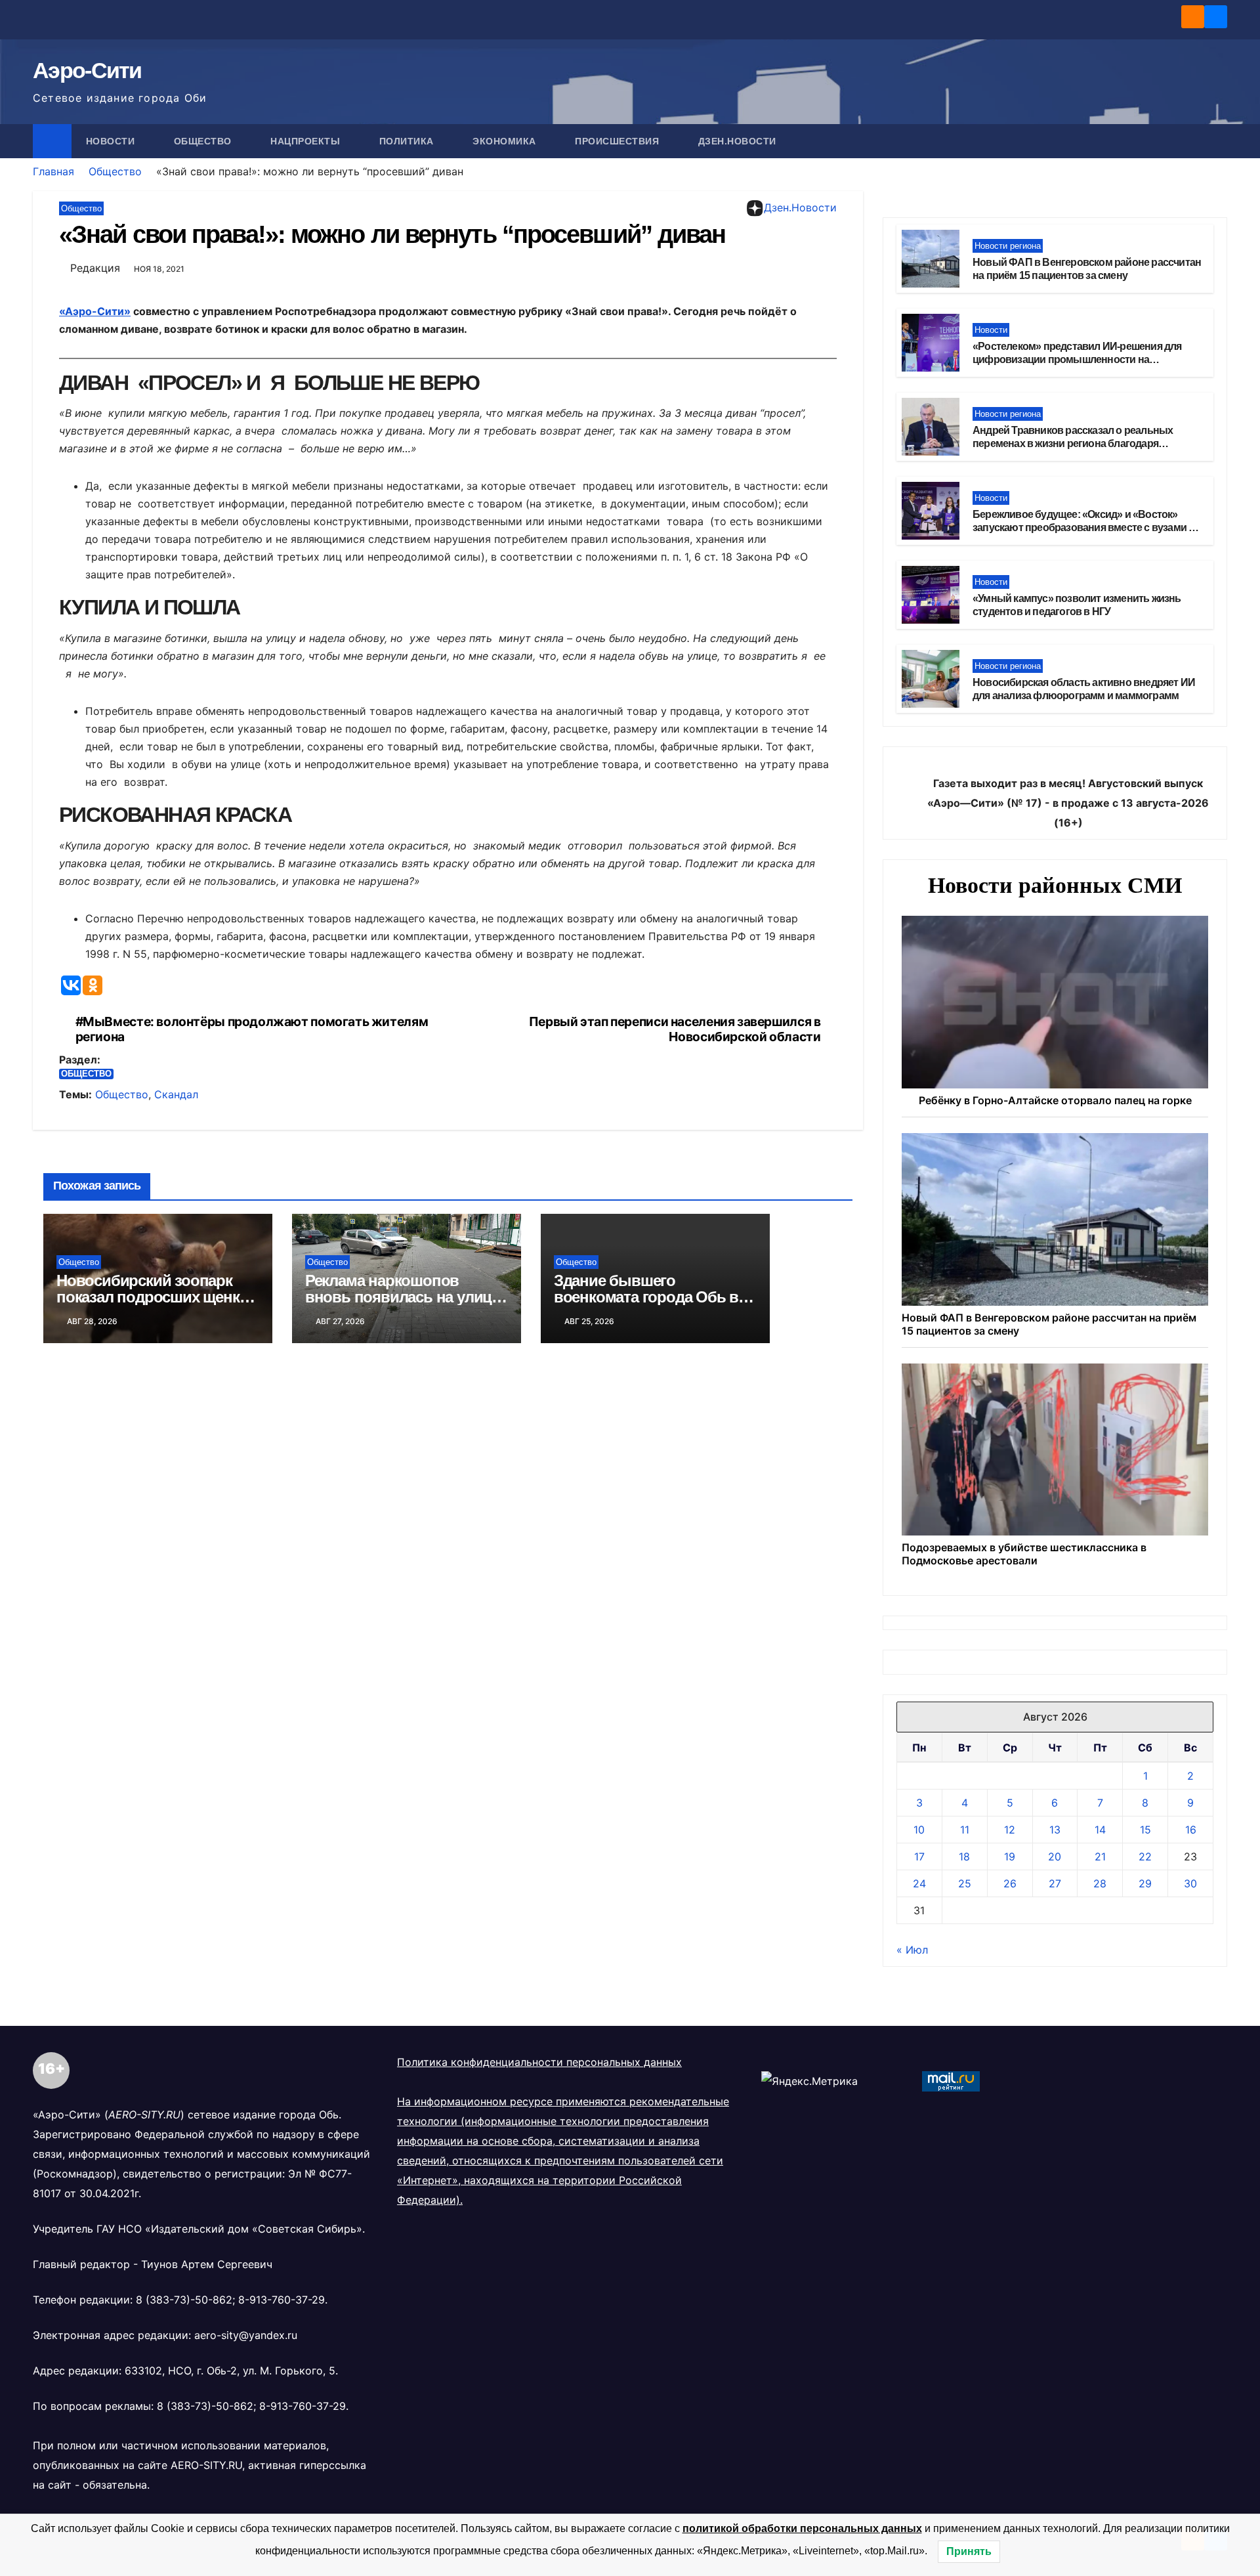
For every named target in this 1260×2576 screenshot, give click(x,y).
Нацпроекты (307, 141)
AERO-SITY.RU (206, 2465)
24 (919, 1883)
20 (1055, 1857)
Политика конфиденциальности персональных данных (539, 2062)
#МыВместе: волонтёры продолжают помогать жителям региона (252, 1029)
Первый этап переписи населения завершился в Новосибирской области (675, 1029)
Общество (204, 141)
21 (1100, 1857)
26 (1010, 1883)
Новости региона (1008, 246)
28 (1100, 1883)
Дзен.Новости (737, 141)
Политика (408, 141)
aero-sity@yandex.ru (246, 2335)
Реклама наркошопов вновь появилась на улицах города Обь (406, 1297)
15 (1145, 1830)
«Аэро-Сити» (95, 311)
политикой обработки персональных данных (802, 2528)
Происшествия (619, 141)
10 (919, 1830)
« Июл (912, 1950)
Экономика (506, 141)
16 (1191, 1830)
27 (1055, 1883)
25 (965, 1883)
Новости (112, 141)
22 (1145, 1857)
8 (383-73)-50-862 (184, 2300)
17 (919, 1857)
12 (1010, 1830)
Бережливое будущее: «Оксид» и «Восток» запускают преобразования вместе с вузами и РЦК (1083, 528)
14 (1100, 1830)
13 (1055, 1830)
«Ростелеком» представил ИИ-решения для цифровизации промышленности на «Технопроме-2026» (1077, 360)
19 (1010, 1857)
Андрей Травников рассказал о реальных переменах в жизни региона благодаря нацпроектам (1073, 444)
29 (1145, 1883)
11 (965, 1830)
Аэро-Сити (87, 70)
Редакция (95, 268)
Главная (53, 171)
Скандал (176, 1094)
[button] (1218, 141)
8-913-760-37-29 (282, 2300)
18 (964, 1857)
